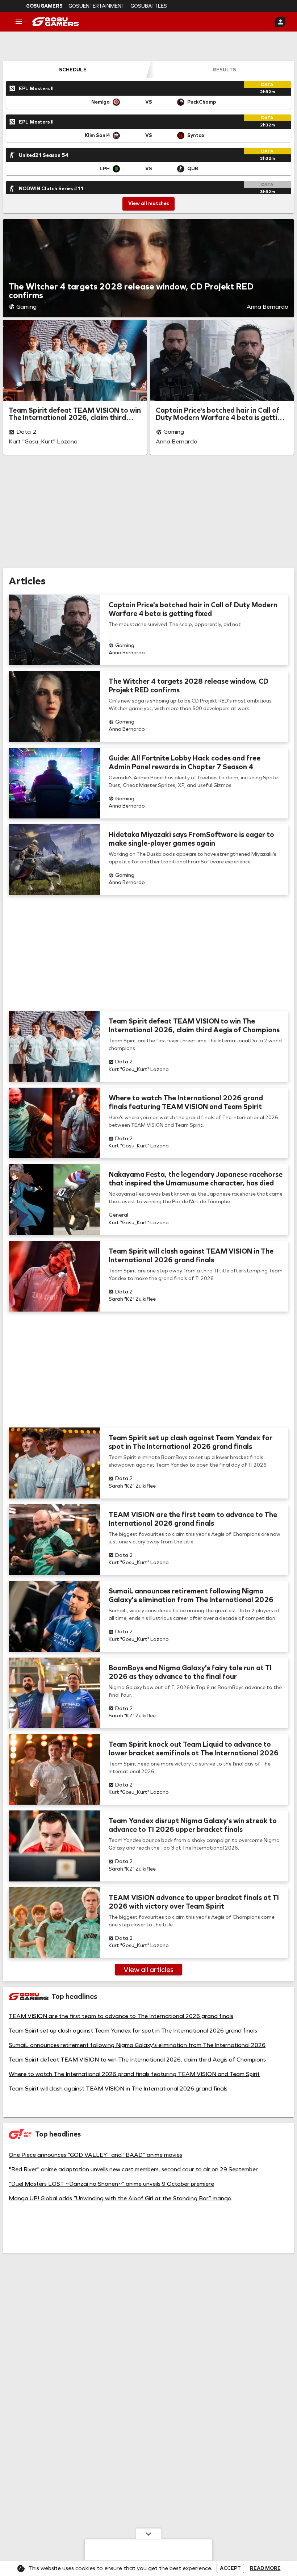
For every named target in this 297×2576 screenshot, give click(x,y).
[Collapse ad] (148, 2534)
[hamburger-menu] (19, 22)
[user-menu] (280, 22)
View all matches (148, 203)
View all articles (148, 1969)
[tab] (73, 70)
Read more (265, 2568)
